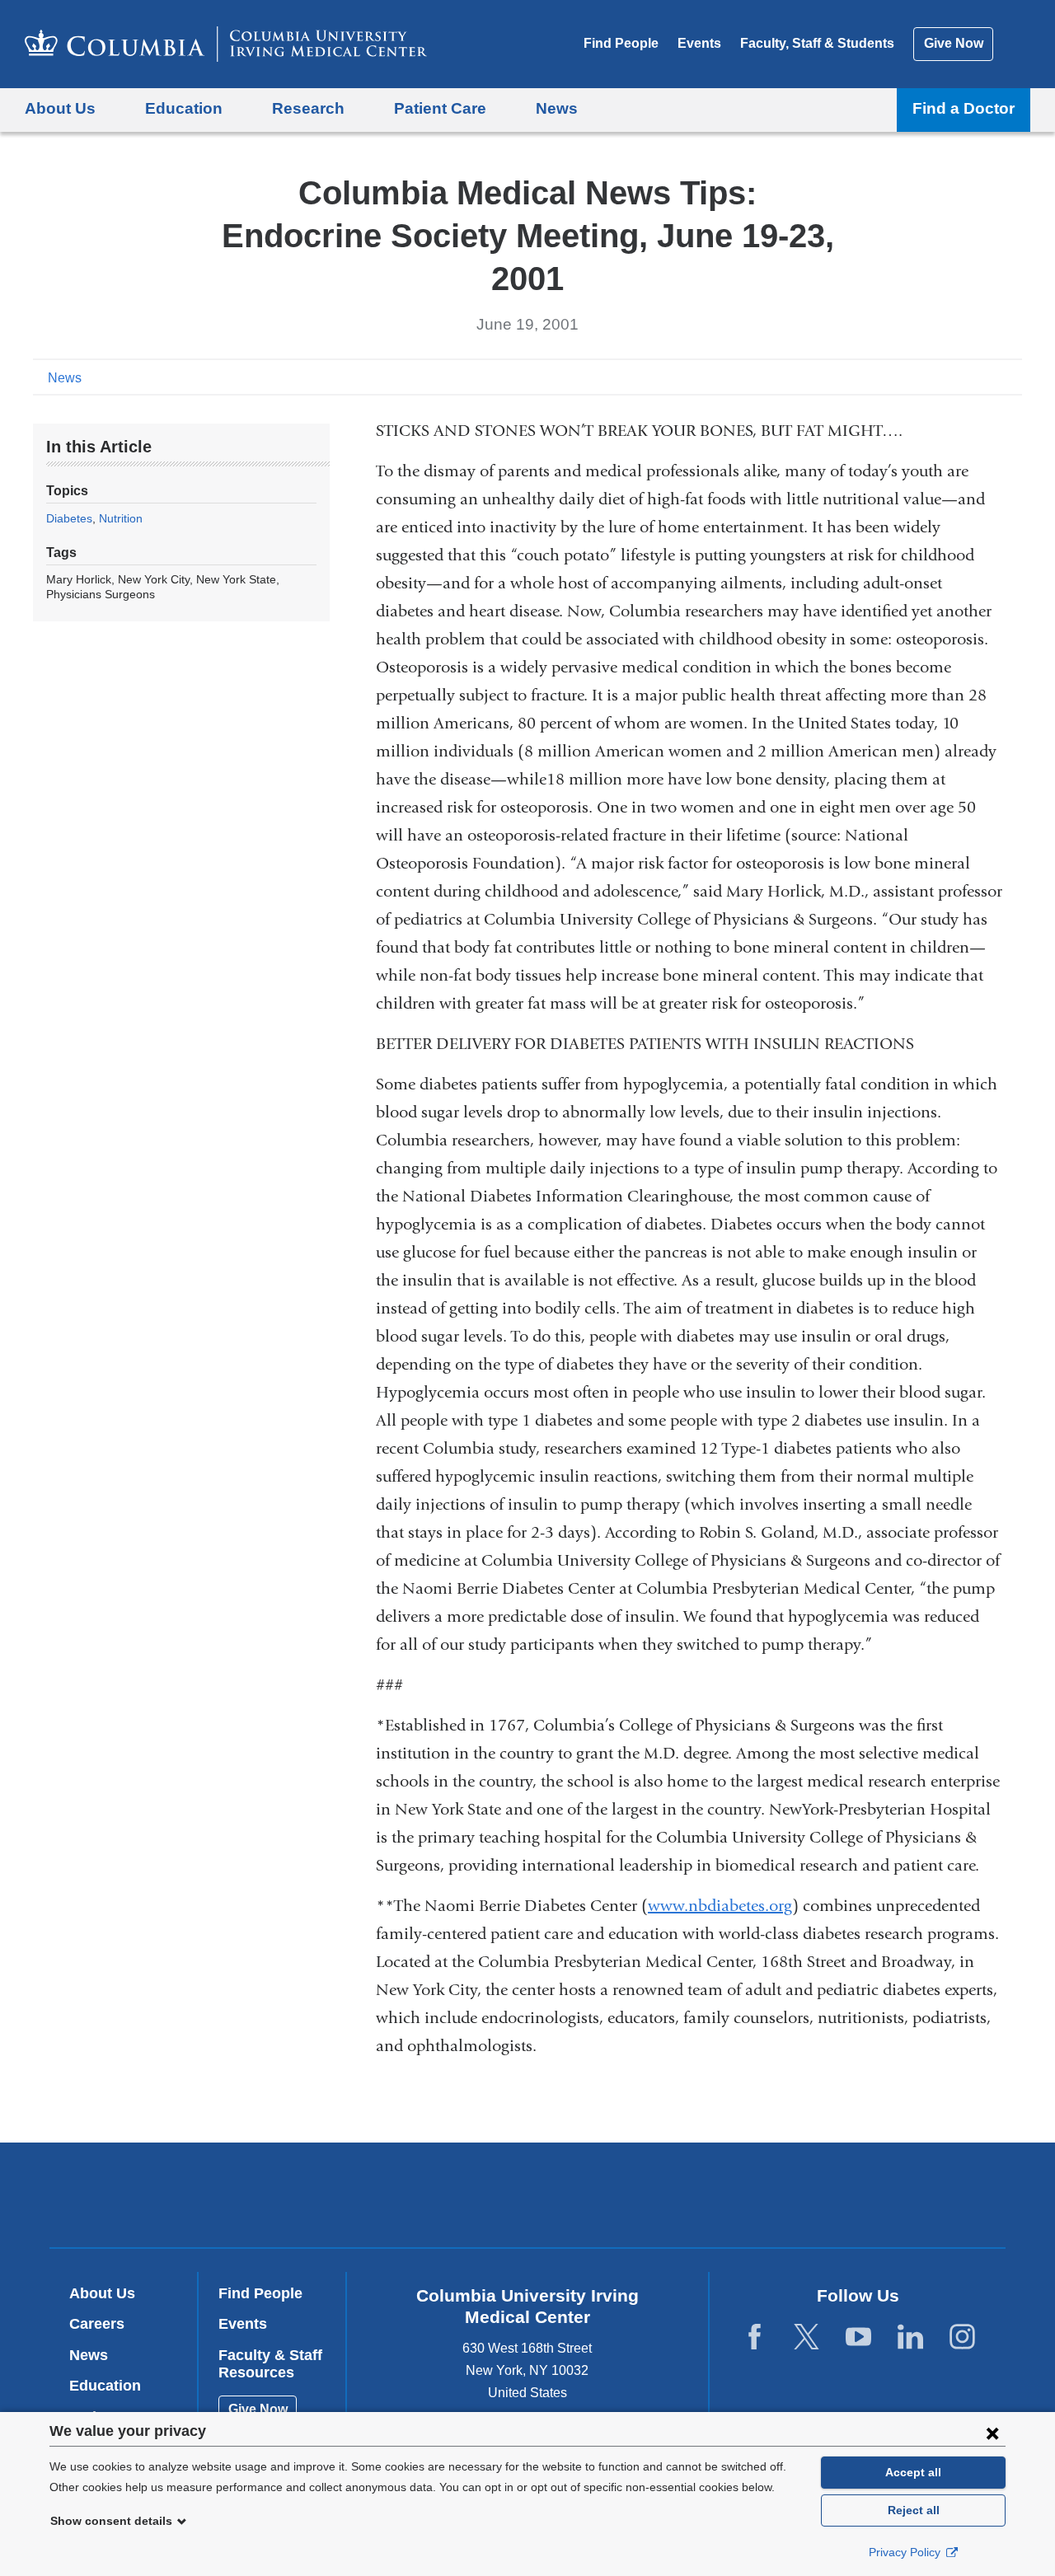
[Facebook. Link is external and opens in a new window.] (755, 2337)
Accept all (913, 2472)
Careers (97, 2324)
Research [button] (308, 108)
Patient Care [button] (440, 108)
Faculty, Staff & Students (817, 43)
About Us (102, 2293)
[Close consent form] (992, 2433)
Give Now (954, 43)
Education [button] (184, 108)
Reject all (914, 2510)
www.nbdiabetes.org (720, 1906)
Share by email (1010, 377)
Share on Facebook (931, 377)
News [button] (557, 108)
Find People (621, 43)
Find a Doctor (964, 108)
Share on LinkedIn (984, 377)
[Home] (226, 44)
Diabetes (69, 518)
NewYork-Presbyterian (647, 2199)
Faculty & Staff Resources (270, 2364)
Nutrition (121, 518)
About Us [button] (60, 108)
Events (699, 43)
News (65, 378)
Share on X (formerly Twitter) (958, 377)
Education (105, 2386)
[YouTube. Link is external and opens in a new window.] (858, 2337)
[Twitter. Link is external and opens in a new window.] (806, 2337)
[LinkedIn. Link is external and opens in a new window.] (910, 2337)
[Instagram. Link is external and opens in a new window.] (962, 2337)
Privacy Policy (906, 2552)
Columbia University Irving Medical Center (422, 2194)
